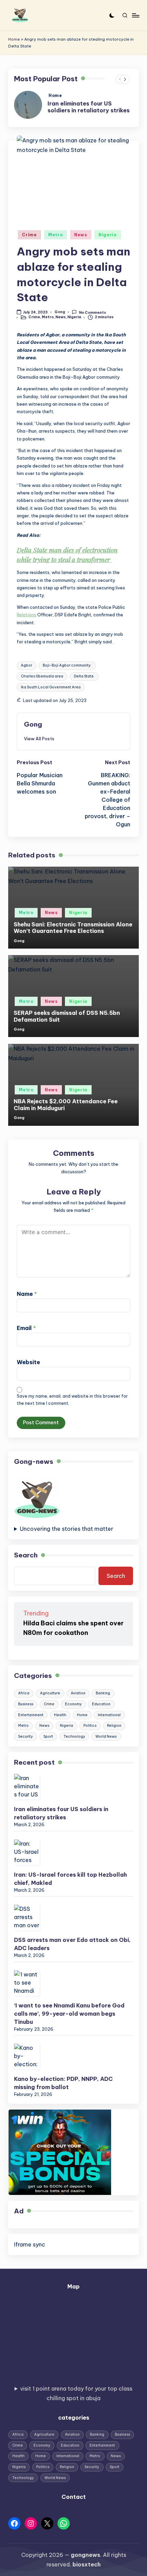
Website (28, 1362)
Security (25, 1737)
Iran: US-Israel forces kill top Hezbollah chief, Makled (70, 1879)
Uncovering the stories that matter (66, 1529)
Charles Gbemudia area (42, 676)
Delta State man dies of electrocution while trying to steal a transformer (67, 555)
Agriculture (50, 1693)
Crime (29, 235)
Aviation (78, 1693)
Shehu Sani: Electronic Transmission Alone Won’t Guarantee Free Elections (73, 928)
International (109, 1715)
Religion (114, 1726)
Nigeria (108, 235)
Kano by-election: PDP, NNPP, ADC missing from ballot (63, 2083)
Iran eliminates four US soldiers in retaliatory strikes (89, 107)
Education (101, 1704)
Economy (73, 1704)
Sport (48, 1737)
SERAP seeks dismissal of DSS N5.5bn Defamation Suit (67, 1016)
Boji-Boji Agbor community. (67, 665)
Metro (56, 235)
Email (26, 1328)
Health (60, 1715)
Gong (33, 724)
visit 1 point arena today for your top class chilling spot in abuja (76, 2393)
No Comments (92, 312)
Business (26, 1704)
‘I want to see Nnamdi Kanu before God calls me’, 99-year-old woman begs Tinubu (69, 2014)
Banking (103, 1693)
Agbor (26, 665)
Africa (24, 1693)
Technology (74, 1737)
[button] (39, 739)
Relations (26, 615)
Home (14, 39)
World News (106, 1737)
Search (26, 1555)
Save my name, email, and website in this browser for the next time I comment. (72, 1400)
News (81, 235)
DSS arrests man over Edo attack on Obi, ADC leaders (72, 1944)
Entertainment (31, 1715)
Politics (90, 1726)
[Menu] (135, 15)
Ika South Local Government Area (51, 687)
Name (27, 1294)
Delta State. (84, 676)
